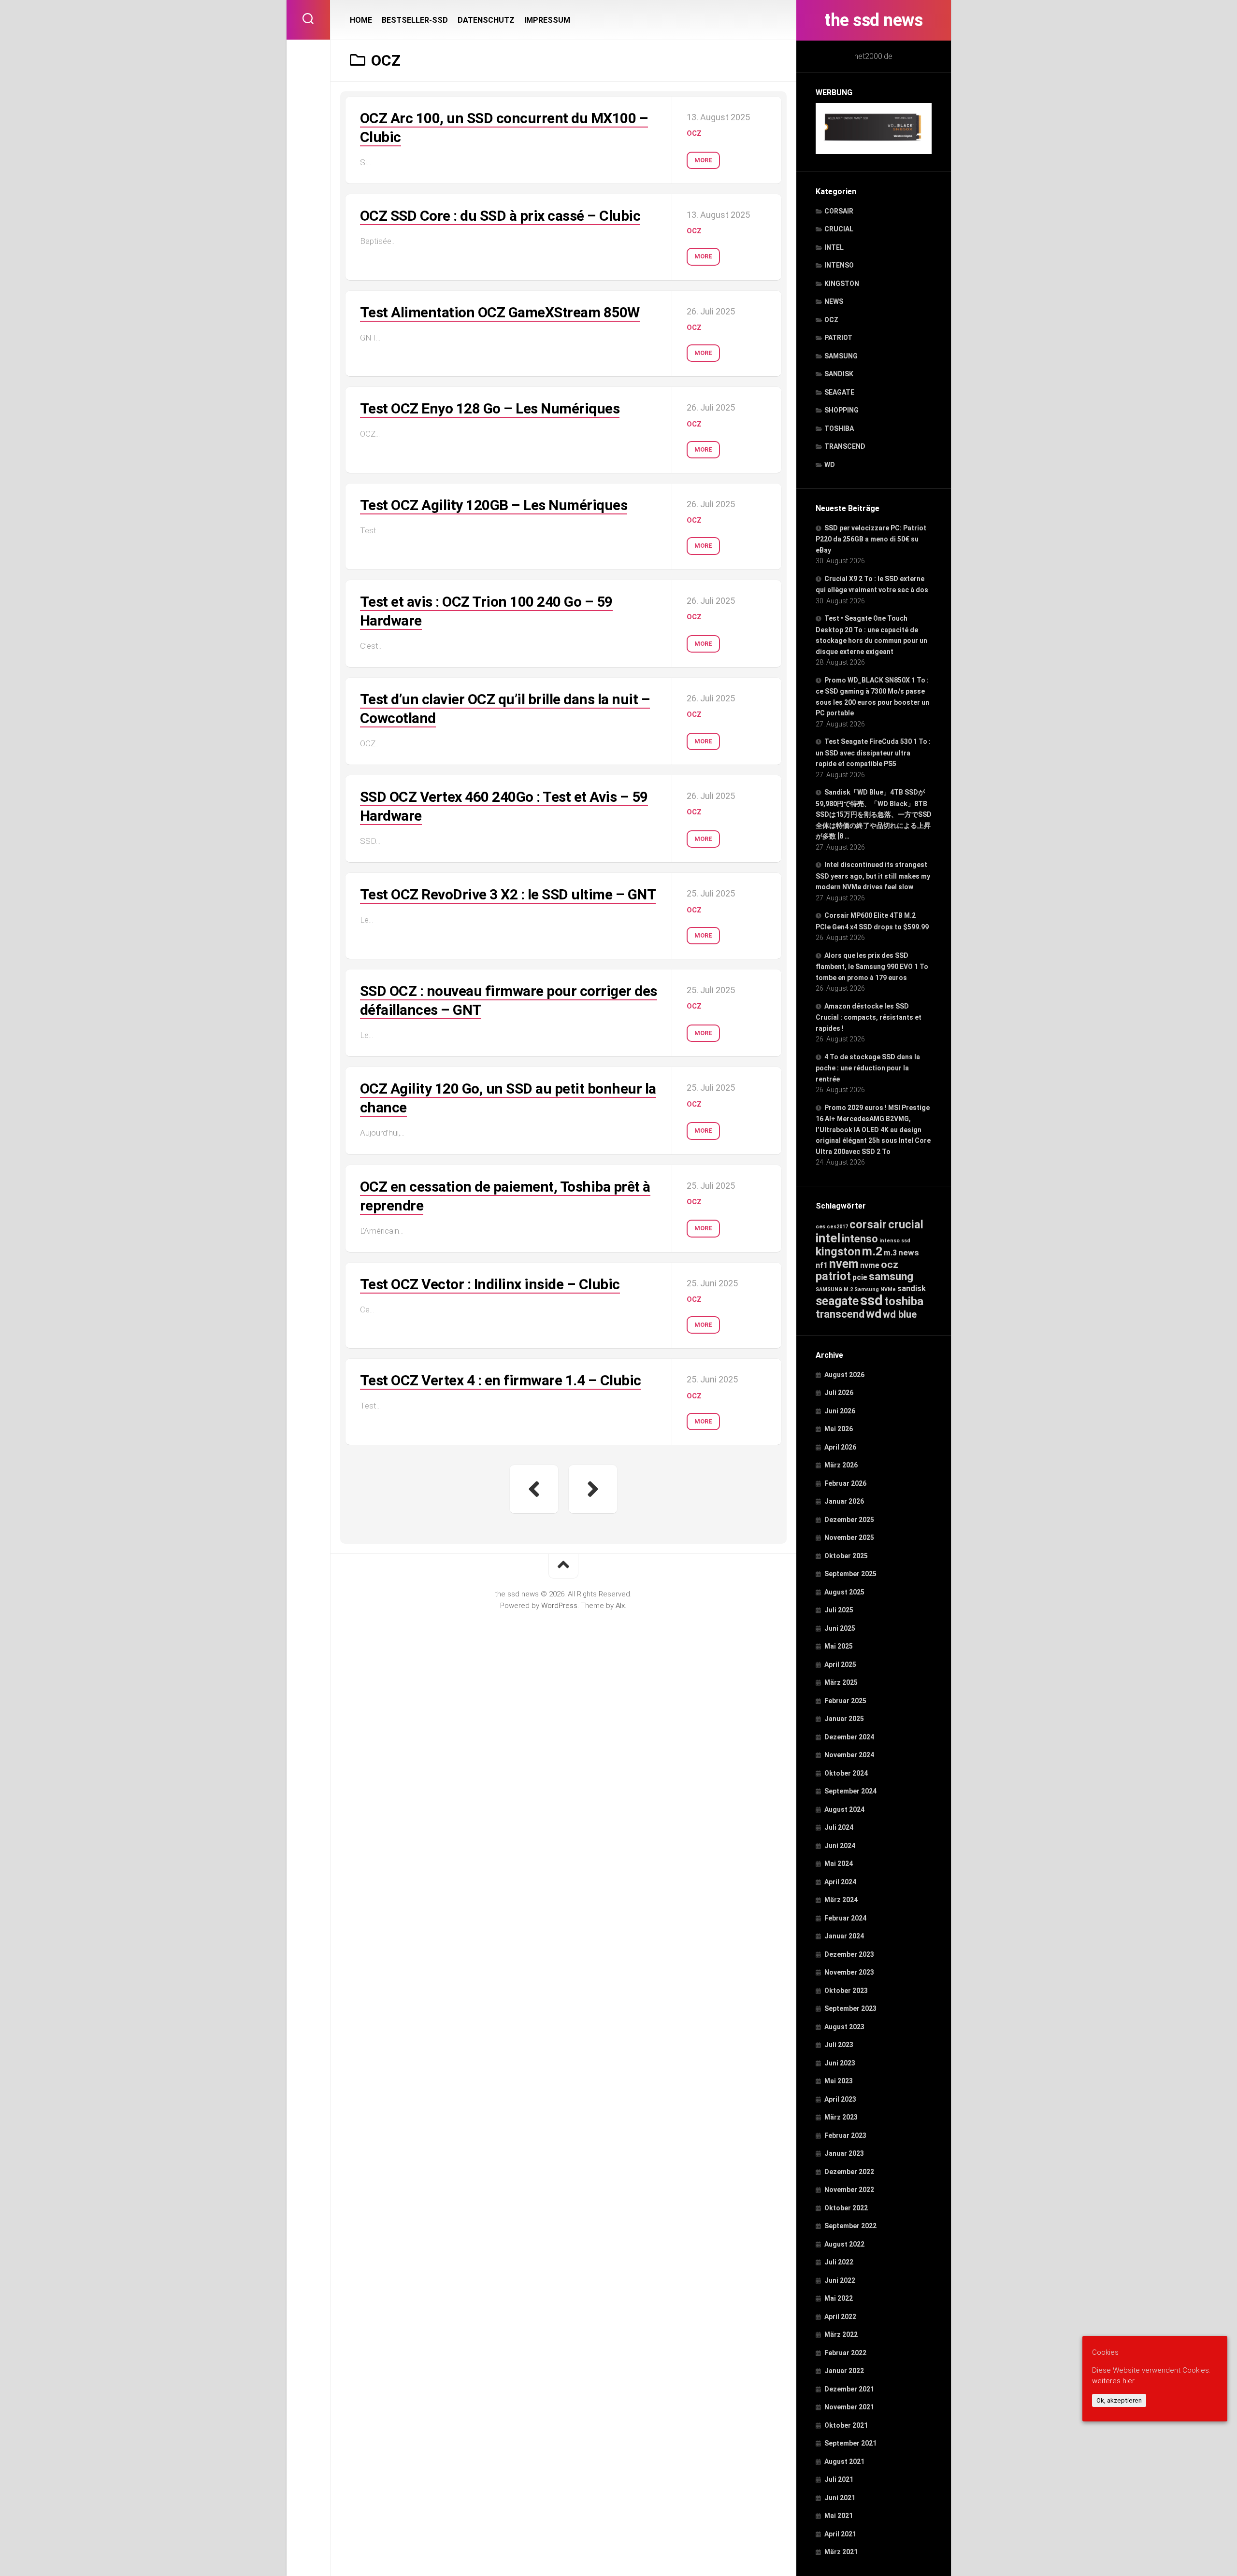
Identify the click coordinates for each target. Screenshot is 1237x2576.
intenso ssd (895, 1241)
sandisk (912, 1288)
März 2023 (841, 2117)
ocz (890, 1264)
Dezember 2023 (849, 1954)
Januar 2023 (844, 2153)
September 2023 (850, 2008)
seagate (837, 1301)
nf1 (822, 1265)
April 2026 (840, 1447)
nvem (844, 1264)
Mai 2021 (839, 2516)
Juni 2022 (840, 2280)
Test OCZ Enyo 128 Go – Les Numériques (490, 408)
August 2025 (844, 1592)
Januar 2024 (844, 1936)
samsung (891, 1276)
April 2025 (840, 1665)
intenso (860, 1239)
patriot (833, 1276)
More (703, 160)
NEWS (834, 301)
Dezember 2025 (849, 1520)
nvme (870, 1265)
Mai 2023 (839, 2081)
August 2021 (844, 2462)
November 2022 (849, 2190)
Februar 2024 (845, 1918)
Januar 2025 (844, 1719)
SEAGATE (839, 392)
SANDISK (839, 374)
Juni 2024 (840, 1846)
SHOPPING (841, 410)
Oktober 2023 (846, 1991)
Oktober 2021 (846, 2425)
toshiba (904, 1301)
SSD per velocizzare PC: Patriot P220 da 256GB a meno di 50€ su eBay (871, 539)
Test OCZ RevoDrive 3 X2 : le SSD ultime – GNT (508, 894)
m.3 (890, 1253)
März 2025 (841, 1682)
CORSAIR (839, 211)
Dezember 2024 (849, 1737)
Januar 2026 (844, 1501)
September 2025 (850, 1574)
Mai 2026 (839, 1429)
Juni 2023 (840, 2063)
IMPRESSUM (547, 20)
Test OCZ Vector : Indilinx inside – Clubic (490, 1284)
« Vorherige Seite (534, 1489)
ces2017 (837, 1227)
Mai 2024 (839, 1864)
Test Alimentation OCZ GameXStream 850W (500, 312)
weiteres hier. (1114, 2381)
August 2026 (844, 1375)
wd (874, 1314)
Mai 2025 (839, 1646)
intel (828, 1238)
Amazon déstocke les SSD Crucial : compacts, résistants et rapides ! (869, 1017)
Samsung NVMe (875, 1289)
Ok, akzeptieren (1119, 2400)
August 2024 (844, 1809)
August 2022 (844, 2244)
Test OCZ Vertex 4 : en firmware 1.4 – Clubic (501, 1380)
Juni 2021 (840, 2498)
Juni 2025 (840, 1628)
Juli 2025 (839, 1610)
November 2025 (849, 1537)
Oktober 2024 (846, 1773)
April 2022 (840, 2317)
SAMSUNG (841, 356)
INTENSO (839, 265)
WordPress (559, 1606)
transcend (840, 1314)
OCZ (831, 320)
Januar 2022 (844, 2371)
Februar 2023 (845, 2135)
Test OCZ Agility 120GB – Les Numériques (494, 505)
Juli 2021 (839, 2479)
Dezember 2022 (849, 2172)
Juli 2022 (839, 2262)
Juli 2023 (839, 2045)
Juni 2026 (840, 1411)
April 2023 (840, 2099)
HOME (361, 20)
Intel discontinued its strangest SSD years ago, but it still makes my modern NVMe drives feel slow (873, 876)
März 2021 (841, 2552)
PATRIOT (838, 338)
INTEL (834, 247)
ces (820, 1226)
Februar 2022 (845, 2353)
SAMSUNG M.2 (834, 1289)
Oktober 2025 (846, 1556)
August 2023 (844, 2027)
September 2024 (850, 1791)
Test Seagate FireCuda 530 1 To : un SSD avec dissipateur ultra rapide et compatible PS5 (873, 753)
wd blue (900, 1314)
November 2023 (849, 1972)
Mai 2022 (839, 2298)
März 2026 (841, 1465)
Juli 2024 (839, 1827)
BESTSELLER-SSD (415, 20)
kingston (838, 1252)
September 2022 (850, 2226)
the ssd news (873, 20)
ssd (871, 1300)
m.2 (872, 1251)
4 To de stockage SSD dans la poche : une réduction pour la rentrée (868, 1068)
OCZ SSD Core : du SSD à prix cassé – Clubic (500, 216)
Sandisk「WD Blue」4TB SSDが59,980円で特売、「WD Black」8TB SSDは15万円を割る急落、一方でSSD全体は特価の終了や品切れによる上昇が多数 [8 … (874, 814)
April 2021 (840, 2534)
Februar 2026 (845, 1483)
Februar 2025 (845, 1701)
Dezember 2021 (849, 2389)
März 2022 (841, 2334)
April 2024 (840, 1882)
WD (830, 465)
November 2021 (849, 2407)
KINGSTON (842, 284)
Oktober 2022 (846, 2208)
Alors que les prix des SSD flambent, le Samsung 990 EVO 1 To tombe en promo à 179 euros (872, 967)
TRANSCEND (845, 446)
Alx (620, 1606)
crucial (906, 1224)
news (909, 1252)
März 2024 (841, 1900)
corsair (868, 1224)
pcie (860, 1277)
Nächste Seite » (593, 1489)
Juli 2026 (839, 1393)
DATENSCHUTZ (486, 20)
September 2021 (850, 2443)
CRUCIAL (839, 229)
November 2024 (849, 1755)
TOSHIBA (839, 428)
